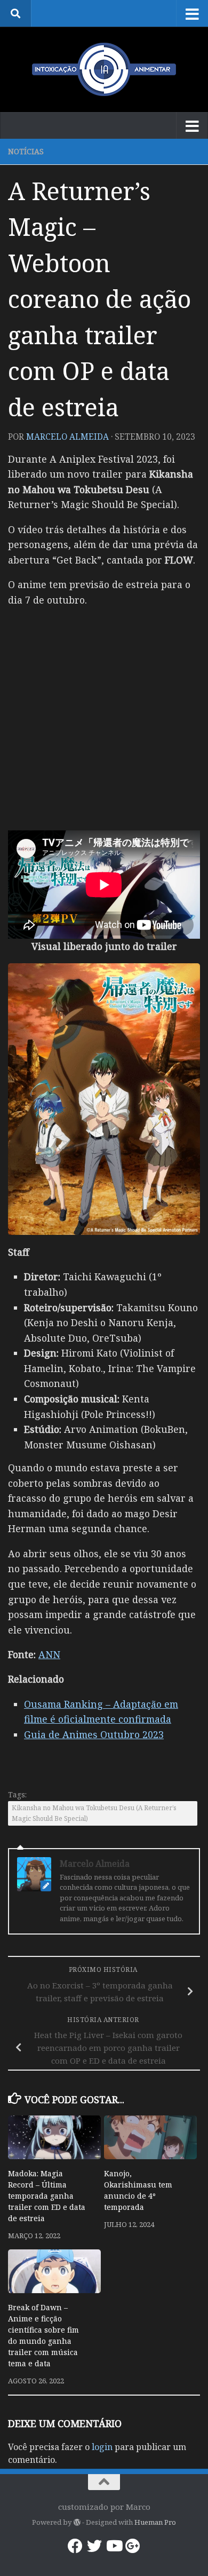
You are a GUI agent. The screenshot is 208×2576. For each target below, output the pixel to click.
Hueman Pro (155, 2522)
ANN (49, 1654)
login (102, 2447)
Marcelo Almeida (67, 437)
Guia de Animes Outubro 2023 (94, 1734)
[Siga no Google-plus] (133, 2546)
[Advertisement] (104, 721)
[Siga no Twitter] (94, 2546)
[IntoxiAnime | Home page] (104, 69)
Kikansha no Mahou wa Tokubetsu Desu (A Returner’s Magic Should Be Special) (94, 1813)
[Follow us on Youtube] (114, 2546)
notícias (26, 151)
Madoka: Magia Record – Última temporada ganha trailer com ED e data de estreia (47, 2196)
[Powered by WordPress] (77, 2522)
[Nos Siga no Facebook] (75, 2546)
